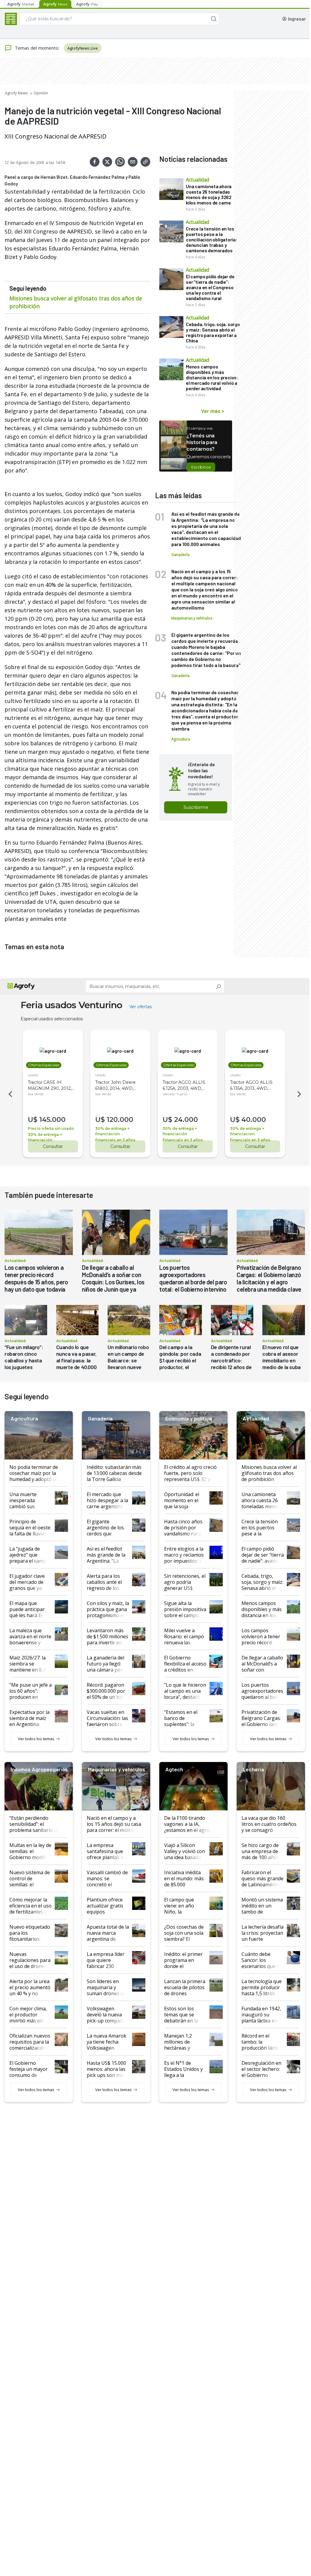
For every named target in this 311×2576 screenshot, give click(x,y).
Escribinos (201, 467)
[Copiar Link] (145, 162)
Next (300, 1094)
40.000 (254, 1120)
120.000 (120, 1120)
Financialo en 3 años (115, 1140)
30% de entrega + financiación (45, 1137)
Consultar (53, 1146)
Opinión (41, 93)
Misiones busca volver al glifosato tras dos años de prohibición (76, 302)
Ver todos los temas (36, 1739)
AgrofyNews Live (83, 48)
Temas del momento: (37, 48)
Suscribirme (196, 807)
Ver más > (213, 411)
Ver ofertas (141, 1007)
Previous (9, 1094)
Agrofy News (16, 93)
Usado (33, 1075)
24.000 (186, 1120)
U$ (33, 1120)
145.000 (52, 1120)
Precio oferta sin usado (51, 1128)
